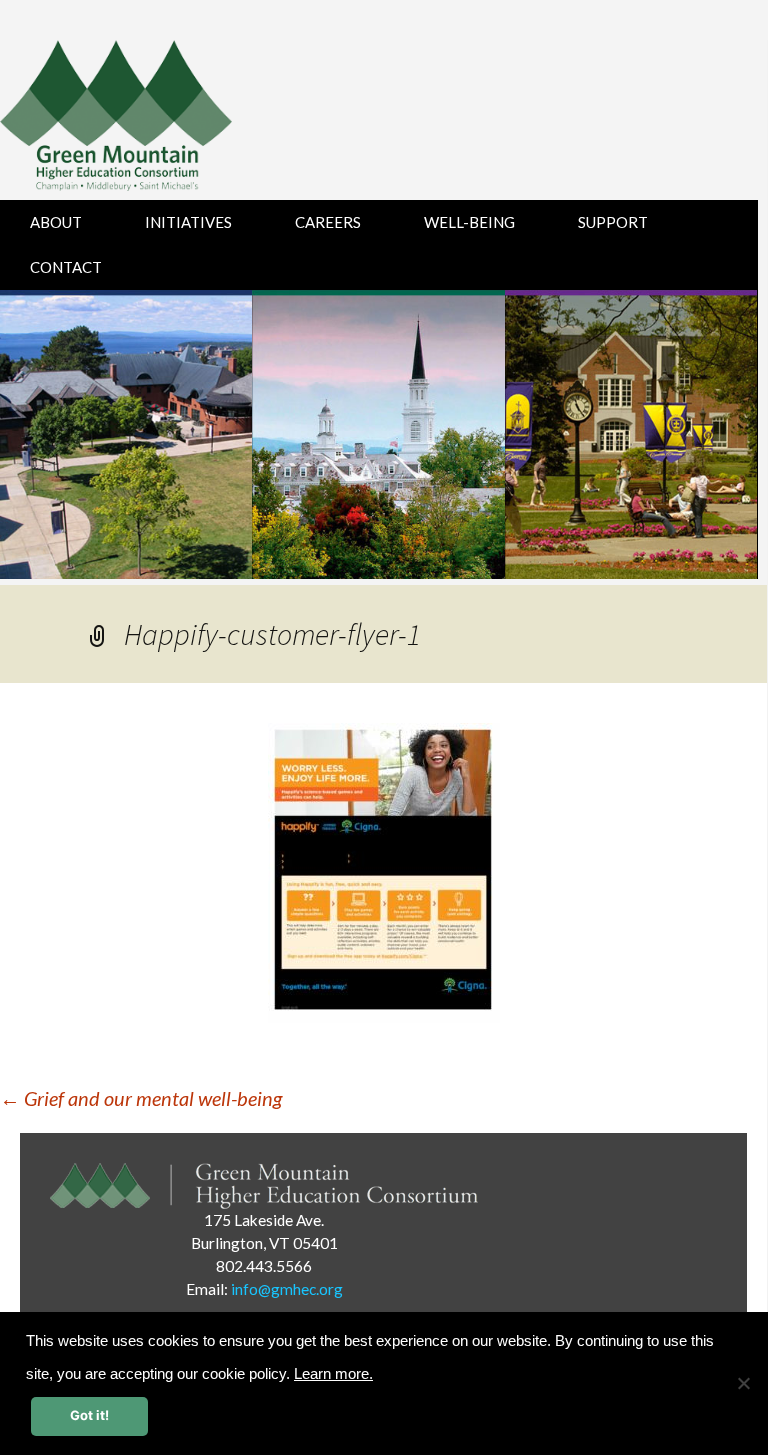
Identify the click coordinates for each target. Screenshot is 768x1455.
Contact (66, 267)
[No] (743, 1383)
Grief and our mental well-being (141, 1098)
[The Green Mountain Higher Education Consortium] (137, 120)
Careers (328, 222)
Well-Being (469, 222)
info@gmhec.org (287, 1289)
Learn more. (333, 1374)
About (56, 222)
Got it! (89, 1415)
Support (613, 222)
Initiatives (188, 222)
